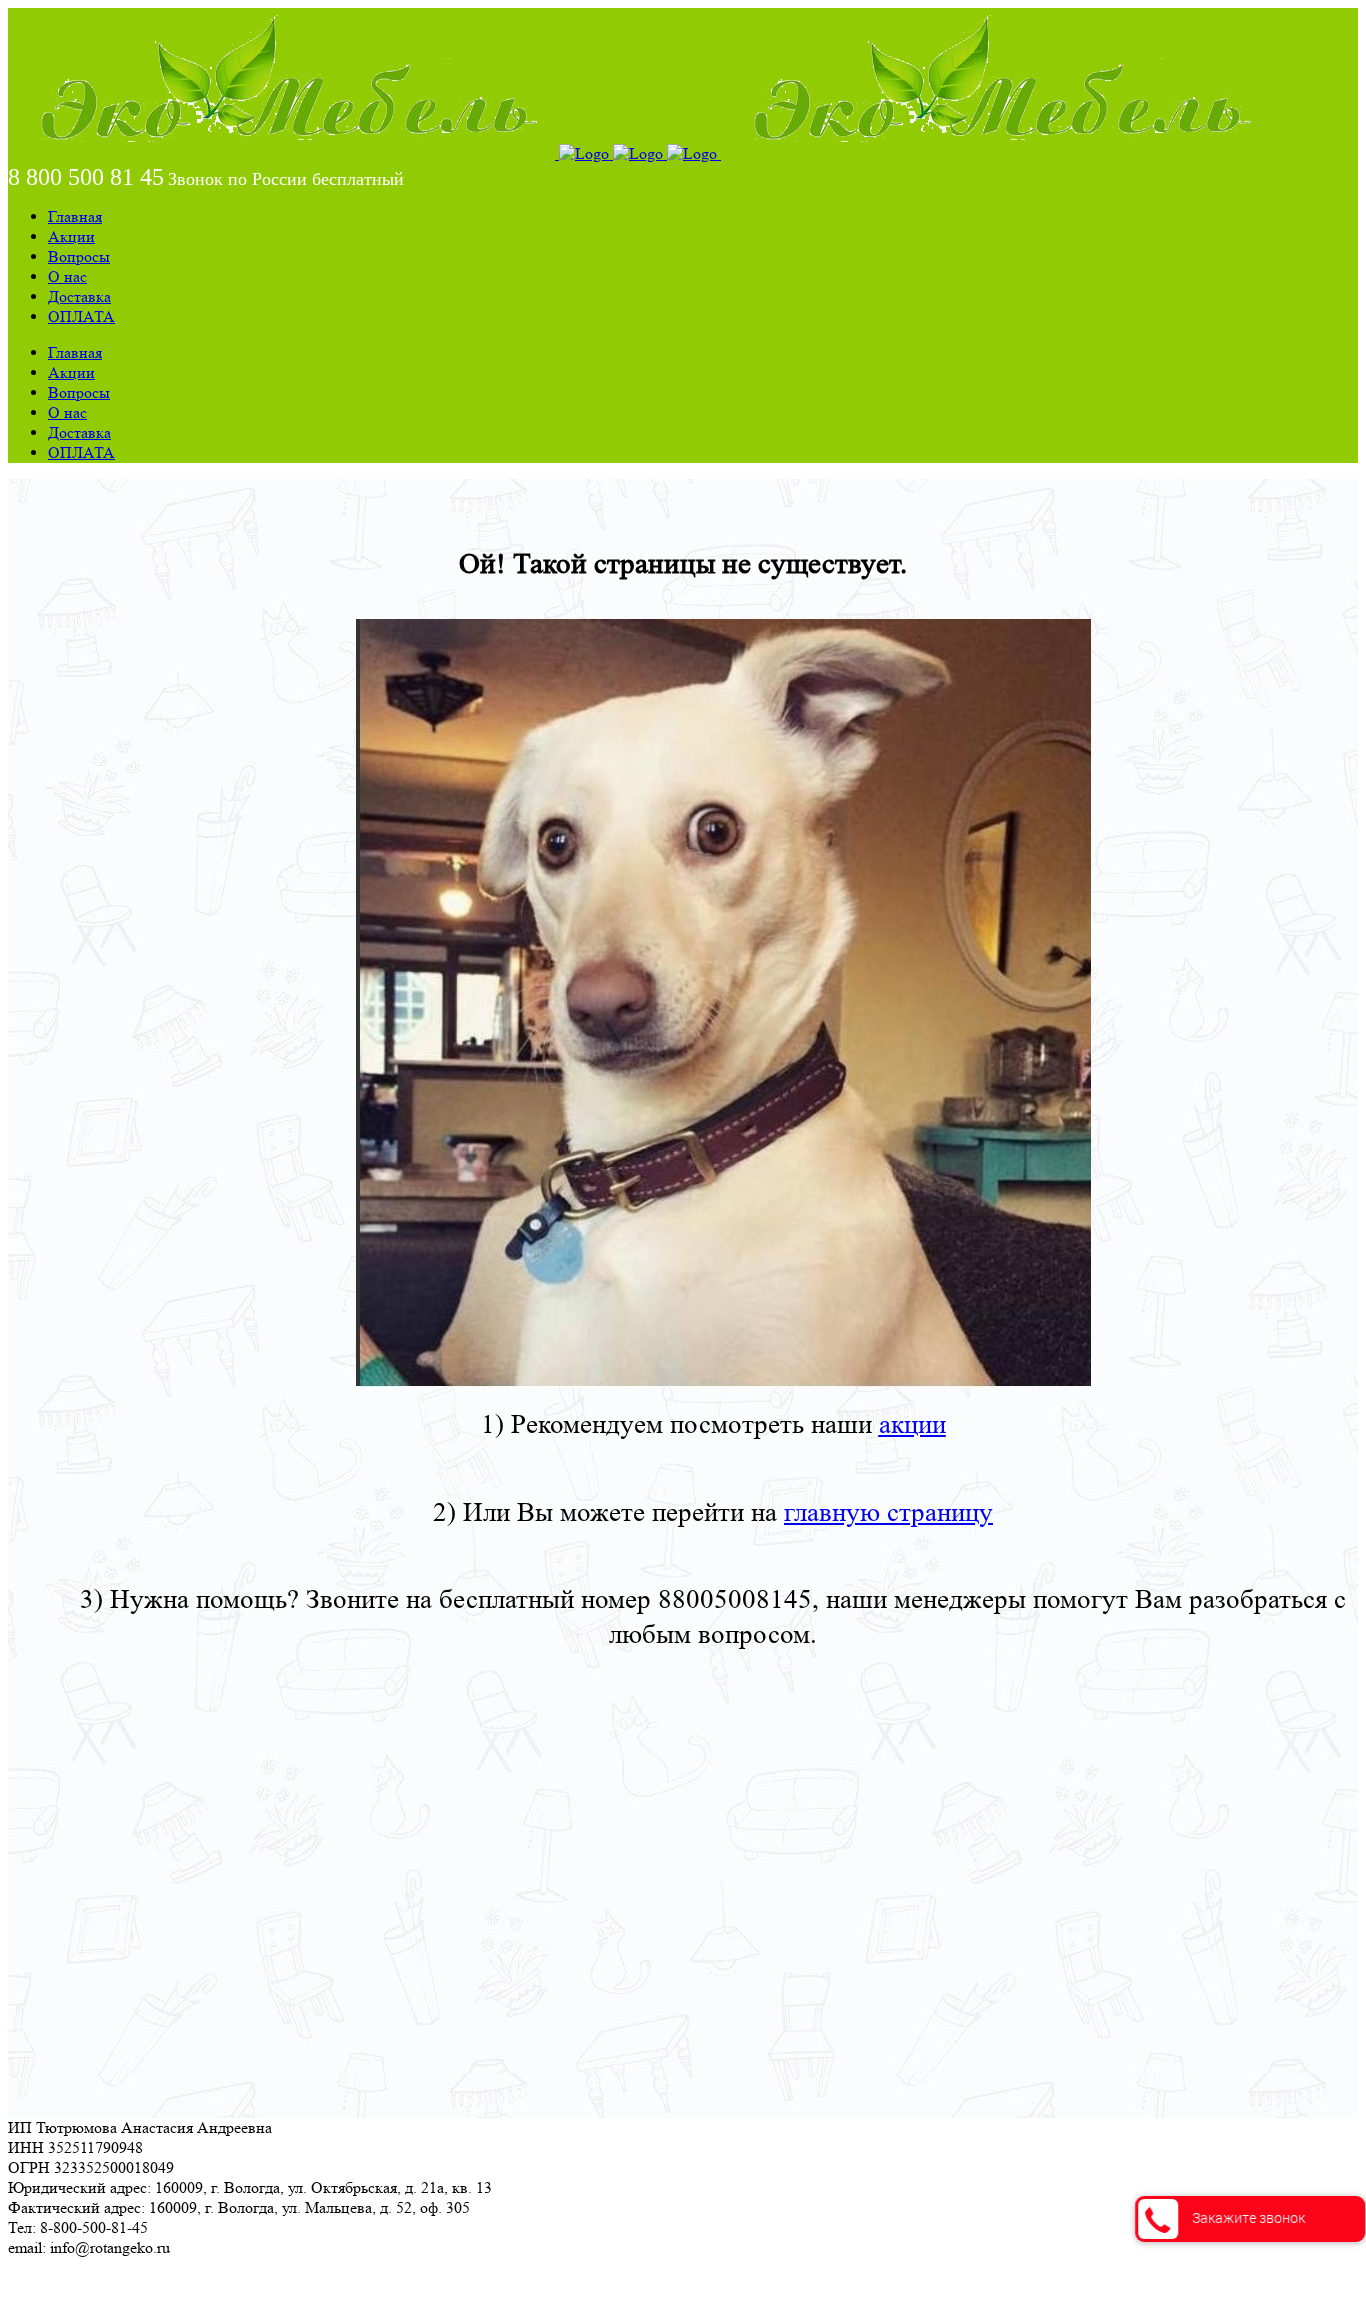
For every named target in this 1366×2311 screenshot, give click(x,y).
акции (912, 1424)
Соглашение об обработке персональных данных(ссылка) (204, 2283)
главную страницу (888, 1512)
